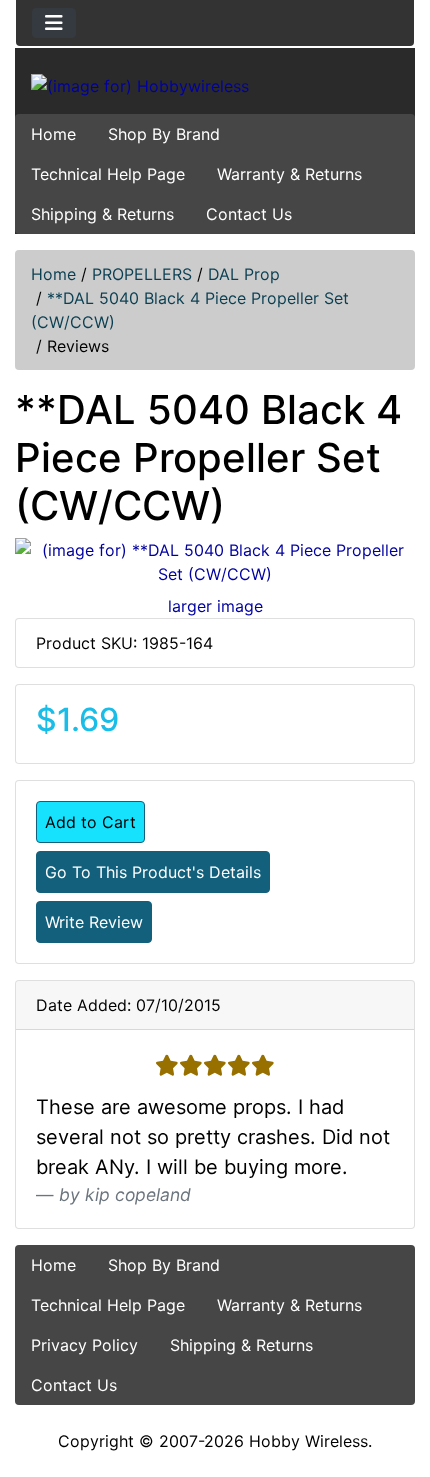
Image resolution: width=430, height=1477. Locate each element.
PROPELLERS (142, 274)
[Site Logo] (215, 85)
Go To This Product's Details (153, 872)
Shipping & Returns (102, 214)
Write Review (94, 922)
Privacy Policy (84, 1345)
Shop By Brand (164, 134)
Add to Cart (90, 822)
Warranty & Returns (289, 174)
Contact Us (249, 214)
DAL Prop (244, 274)
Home (53, 134)
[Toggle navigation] (54, 23)
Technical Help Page (108, 174)
